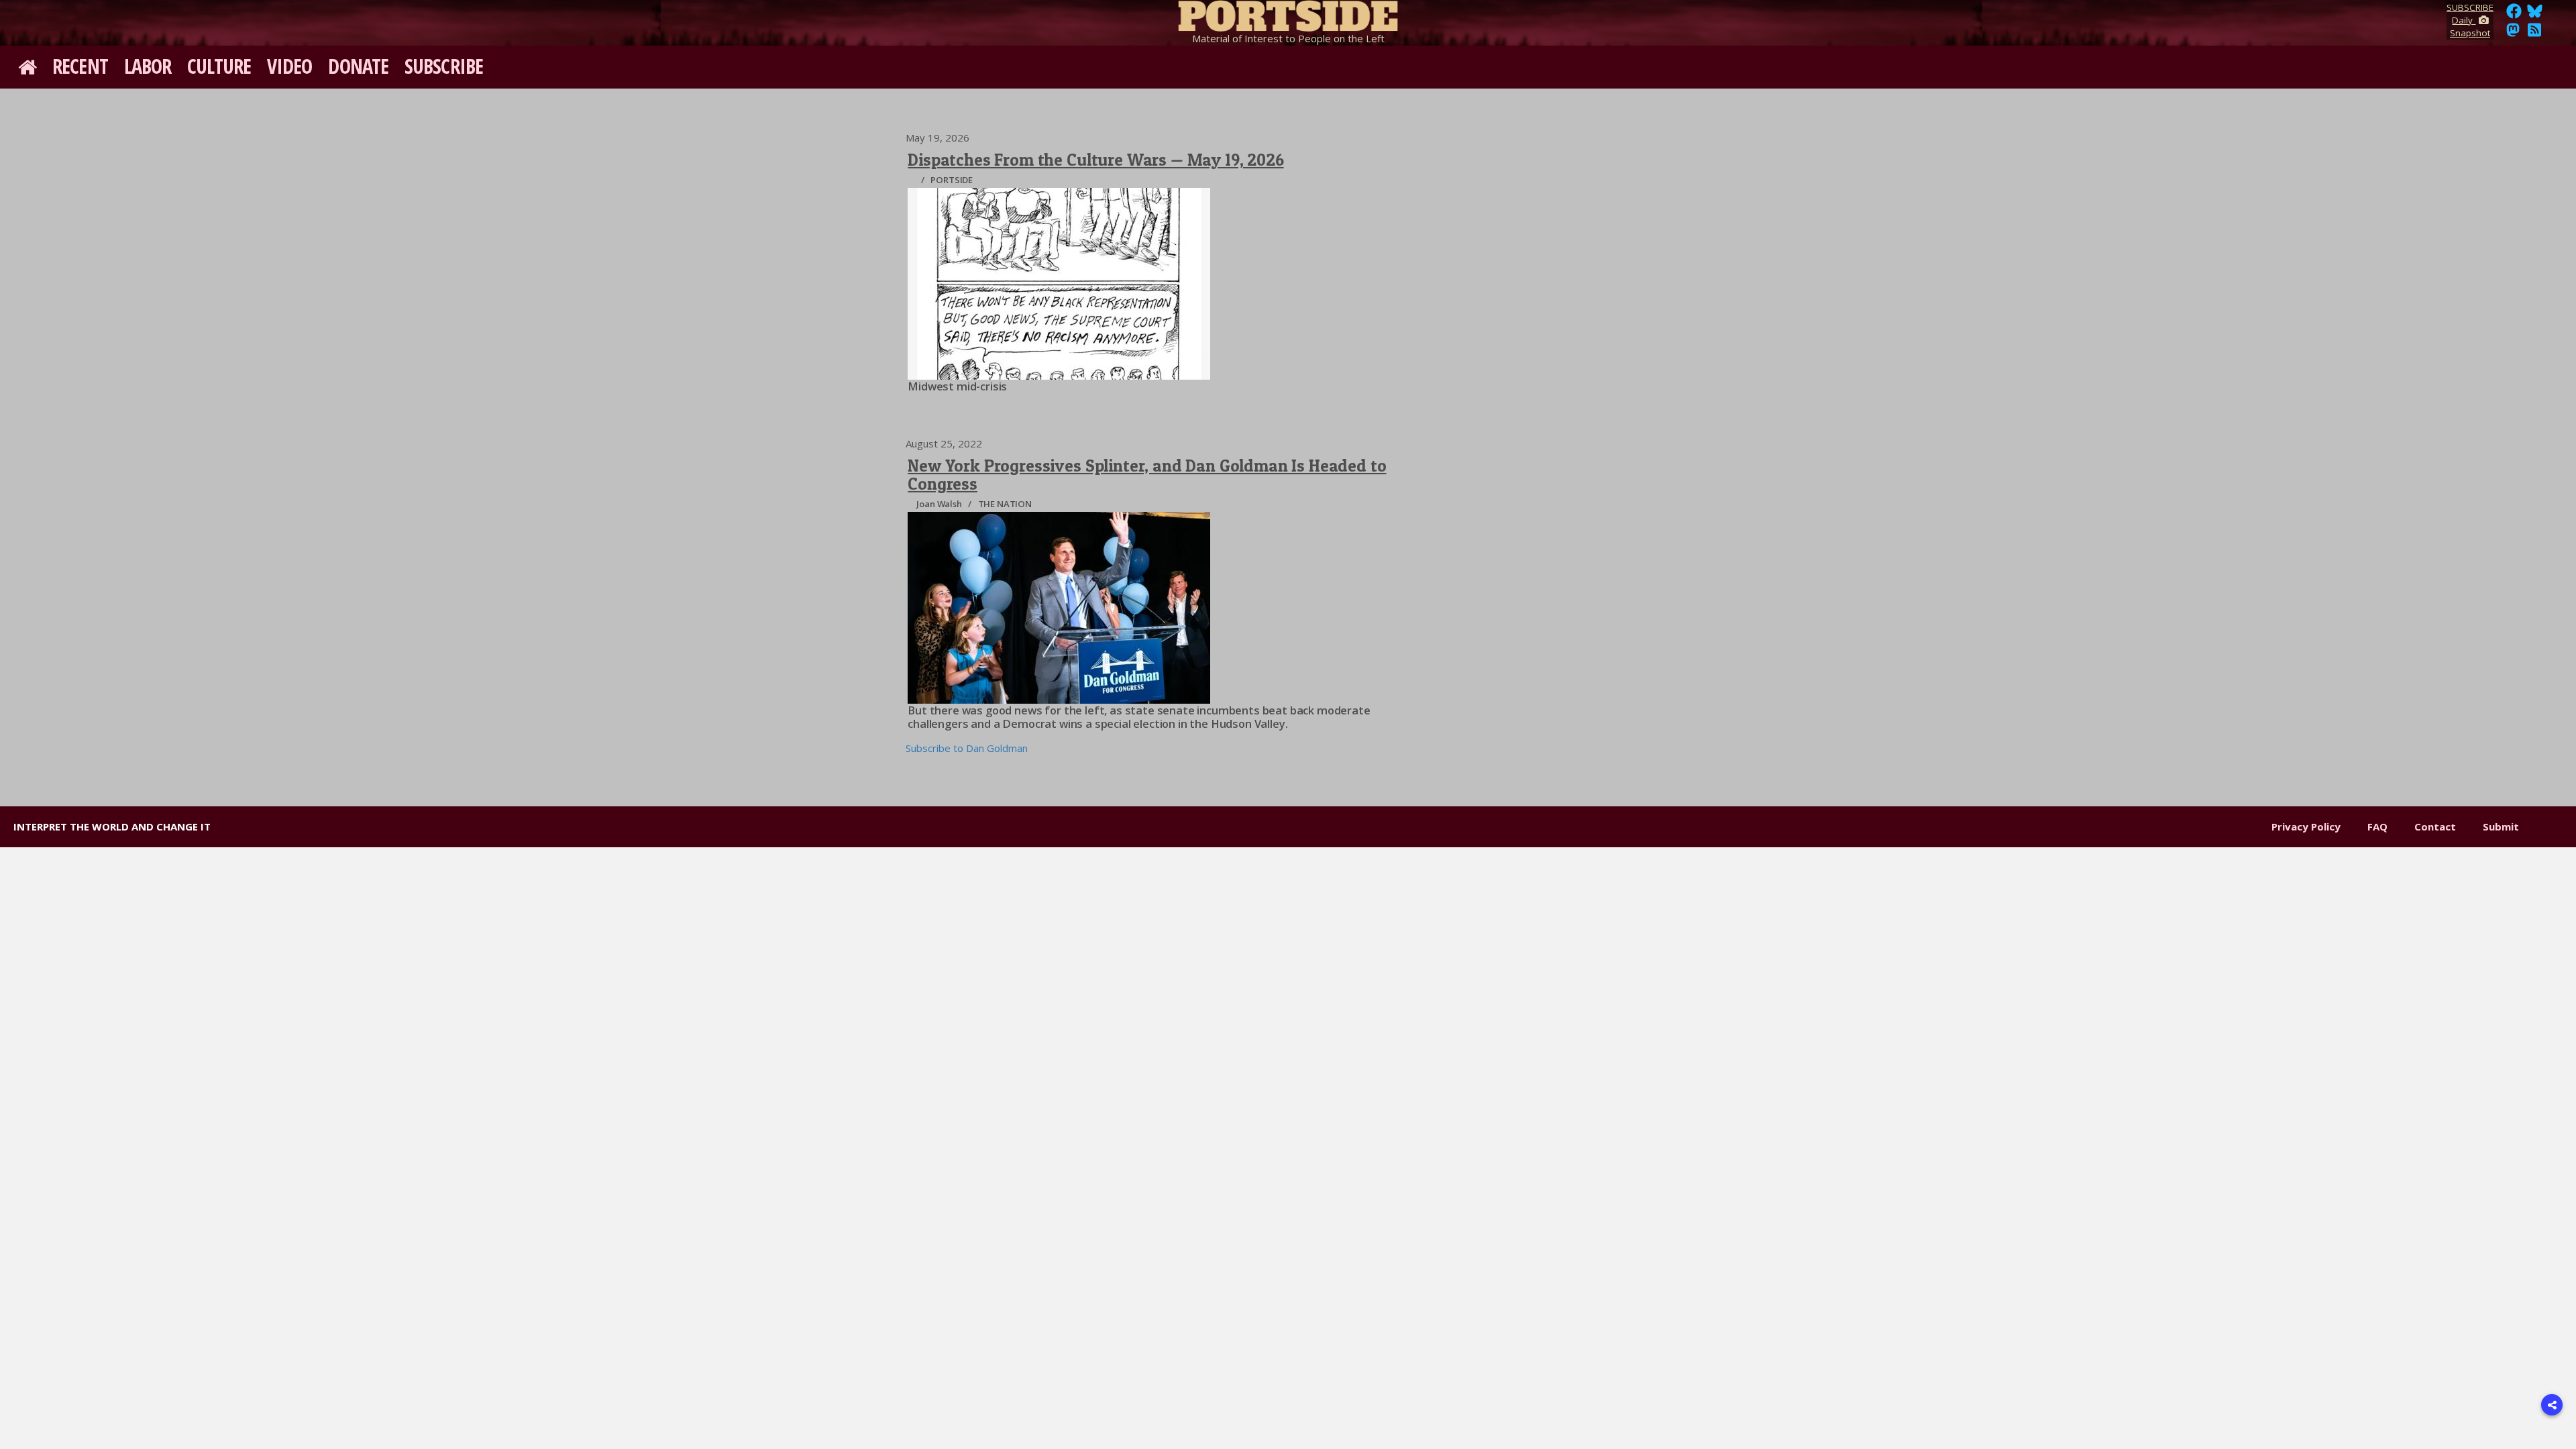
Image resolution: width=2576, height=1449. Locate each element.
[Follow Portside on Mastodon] (2513, 34)
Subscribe (444, 66)
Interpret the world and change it (112, 826)
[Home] (1288, 13)
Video (290, 66)
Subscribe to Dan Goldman (967, 748)
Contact (2435, 826)
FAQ (2377, 826)
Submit (2501, 826)
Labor (148, 66)
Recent (80, 66)
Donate (358, 66)
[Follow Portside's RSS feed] (2534, 34)
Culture (219, 66)
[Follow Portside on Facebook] (2514, 15)
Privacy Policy (2306, 826)
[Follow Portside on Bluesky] (2536, 15)
